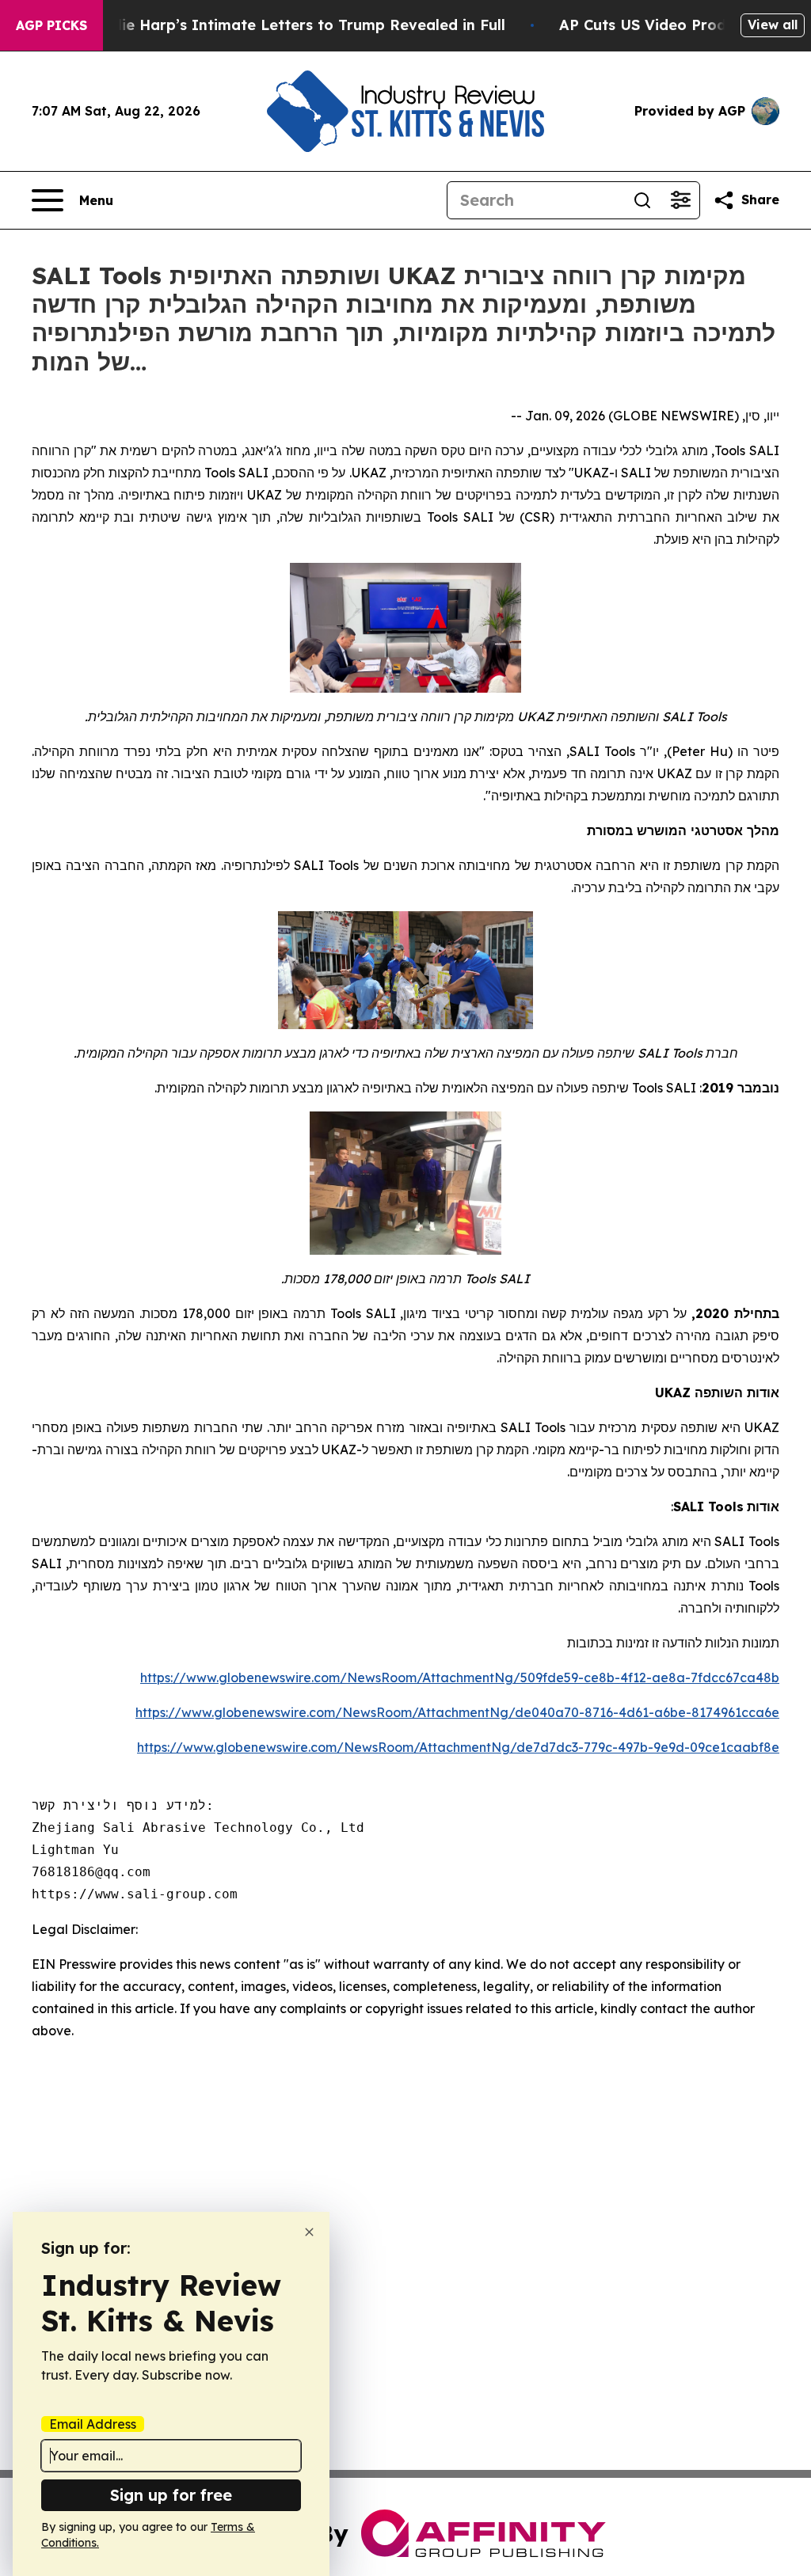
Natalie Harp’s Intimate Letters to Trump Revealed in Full (293, 25)
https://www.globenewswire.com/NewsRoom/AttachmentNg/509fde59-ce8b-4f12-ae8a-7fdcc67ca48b (460, 1677)
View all (773, 25)
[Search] (642, 200)
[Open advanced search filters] (680, 200)
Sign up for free (171, 2495)
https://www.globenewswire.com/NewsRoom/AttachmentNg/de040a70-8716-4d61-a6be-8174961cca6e (457, 1712)
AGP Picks (51, 25)
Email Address (93, 2424)
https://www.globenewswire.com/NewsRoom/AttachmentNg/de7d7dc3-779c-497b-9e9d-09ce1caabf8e (458, 1747)
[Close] (309, 2232)
